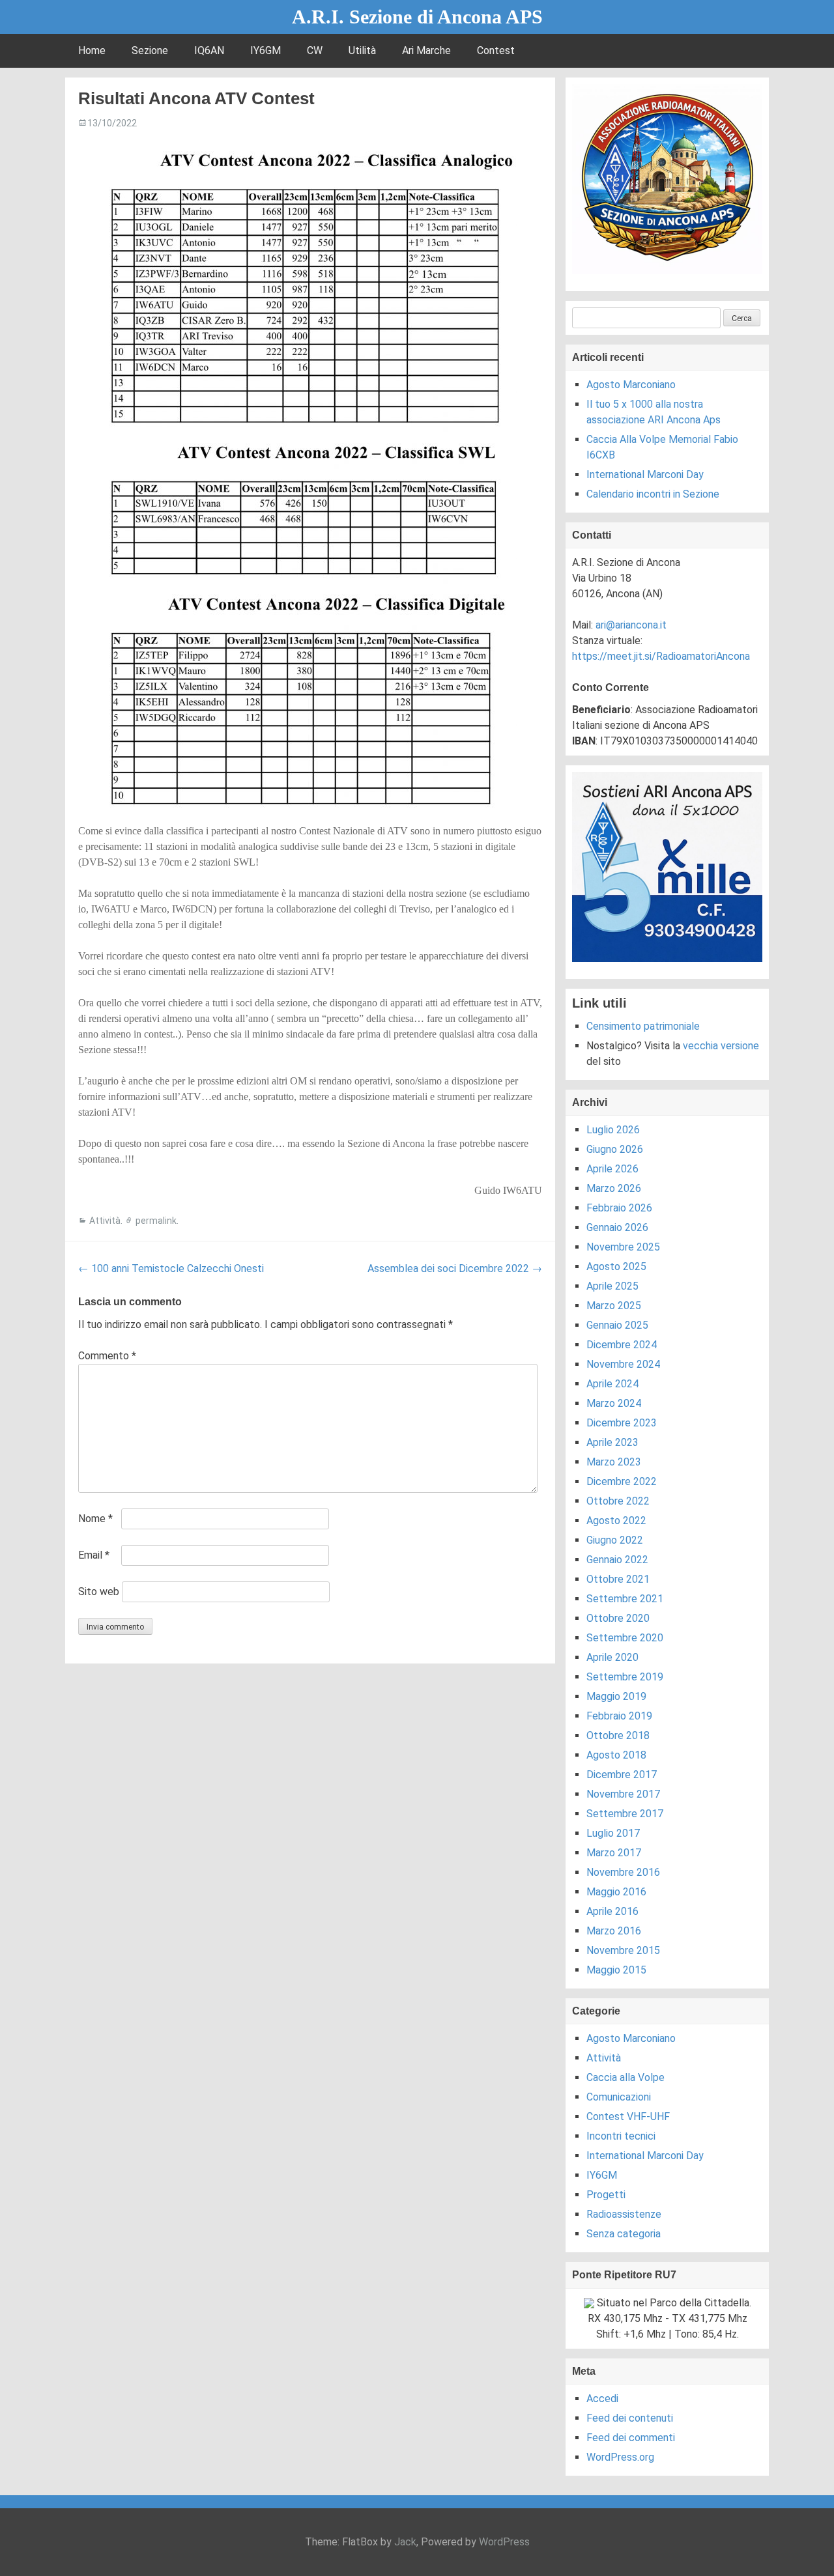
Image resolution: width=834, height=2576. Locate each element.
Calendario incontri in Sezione (653, 494)
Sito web (99, 1592)
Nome (95, 1519)
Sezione (150, 50)
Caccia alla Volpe (625, 2077)
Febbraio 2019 (619, 1716)
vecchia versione (721, 1046)
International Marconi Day (645, 474)
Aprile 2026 (612, 1169)
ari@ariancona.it (631, 625)
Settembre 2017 (625, 1814)
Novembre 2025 (623, 1247)
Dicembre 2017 (622, 1775)
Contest (496, 50)
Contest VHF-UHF (628, 2116)
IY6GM (266, 50)
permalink (156, 1221)
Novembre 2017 (623, 1794)
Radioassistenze (624, 2214)
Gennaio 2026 (617, 1227)
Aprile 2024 (612, 1384)
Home (92, 50)
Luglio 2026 (613, 1130)
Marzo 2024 (614, 1403)
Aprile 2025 (612, 1286)
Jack (405, 2542)
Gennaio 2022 (617, 1560)
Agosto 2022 (616, 1521)
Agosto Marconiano (631, 385)
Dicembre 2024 (622, 1345)
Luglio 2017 (613, 1833)
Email (94, 1555)
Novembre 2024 (623, 1364)
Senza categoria (624, 2234)
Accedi (602, 2399)
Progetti (606, 2195)
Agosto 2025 (616, 1267)
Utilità (362, 50)
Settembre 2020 (625, 1638)
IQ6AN (209, 50)
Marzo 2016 (614, 1931)
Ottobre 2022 (618, 1501)
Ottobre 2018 (618, 1735)
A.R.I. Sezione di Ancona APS (417, 17)
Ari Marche (426, 50)
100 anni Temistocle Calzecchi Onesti (171, 1268)
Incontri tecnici (621, 2136)
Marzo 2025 (614, 1306)
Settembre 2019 (625, 1677)
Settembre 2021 (625, 1599)
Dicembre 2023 (622, 1423)
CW (315, 50)
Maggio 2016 (616, 1892)
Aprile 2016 (612, 1911)
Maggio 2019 (616, 1696)
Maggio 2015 (616, 1970)
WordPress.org (620, 2457)
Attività (105, 1221)
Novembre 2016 (623, 1872)
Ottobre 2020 (618, 1618)
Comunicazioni (619, 2097)
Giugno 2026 (615, 1149)
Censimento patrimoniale (643, 1026)
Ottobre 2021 (618, 1579)
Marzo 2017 (614, 1853)
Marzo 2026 (614, 1188)
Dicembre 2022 (622, 1481)
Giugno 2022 (615, 1540)
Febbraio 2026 (619, 1208)
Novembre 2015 (623, 1950)
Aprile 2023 (612, 1442)
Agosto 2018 (616, 1755)
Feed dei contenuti (630, 2418)
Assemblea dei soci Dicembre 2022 (455, 1268)
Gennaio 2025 (617, 1325)
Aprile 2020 (612, 1657)
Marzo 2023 (614, 1462)
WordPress (504, 2542)
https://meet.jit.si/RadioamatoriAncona (661, 656)
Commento (107, 1356)
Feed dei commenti (631, 2438)
